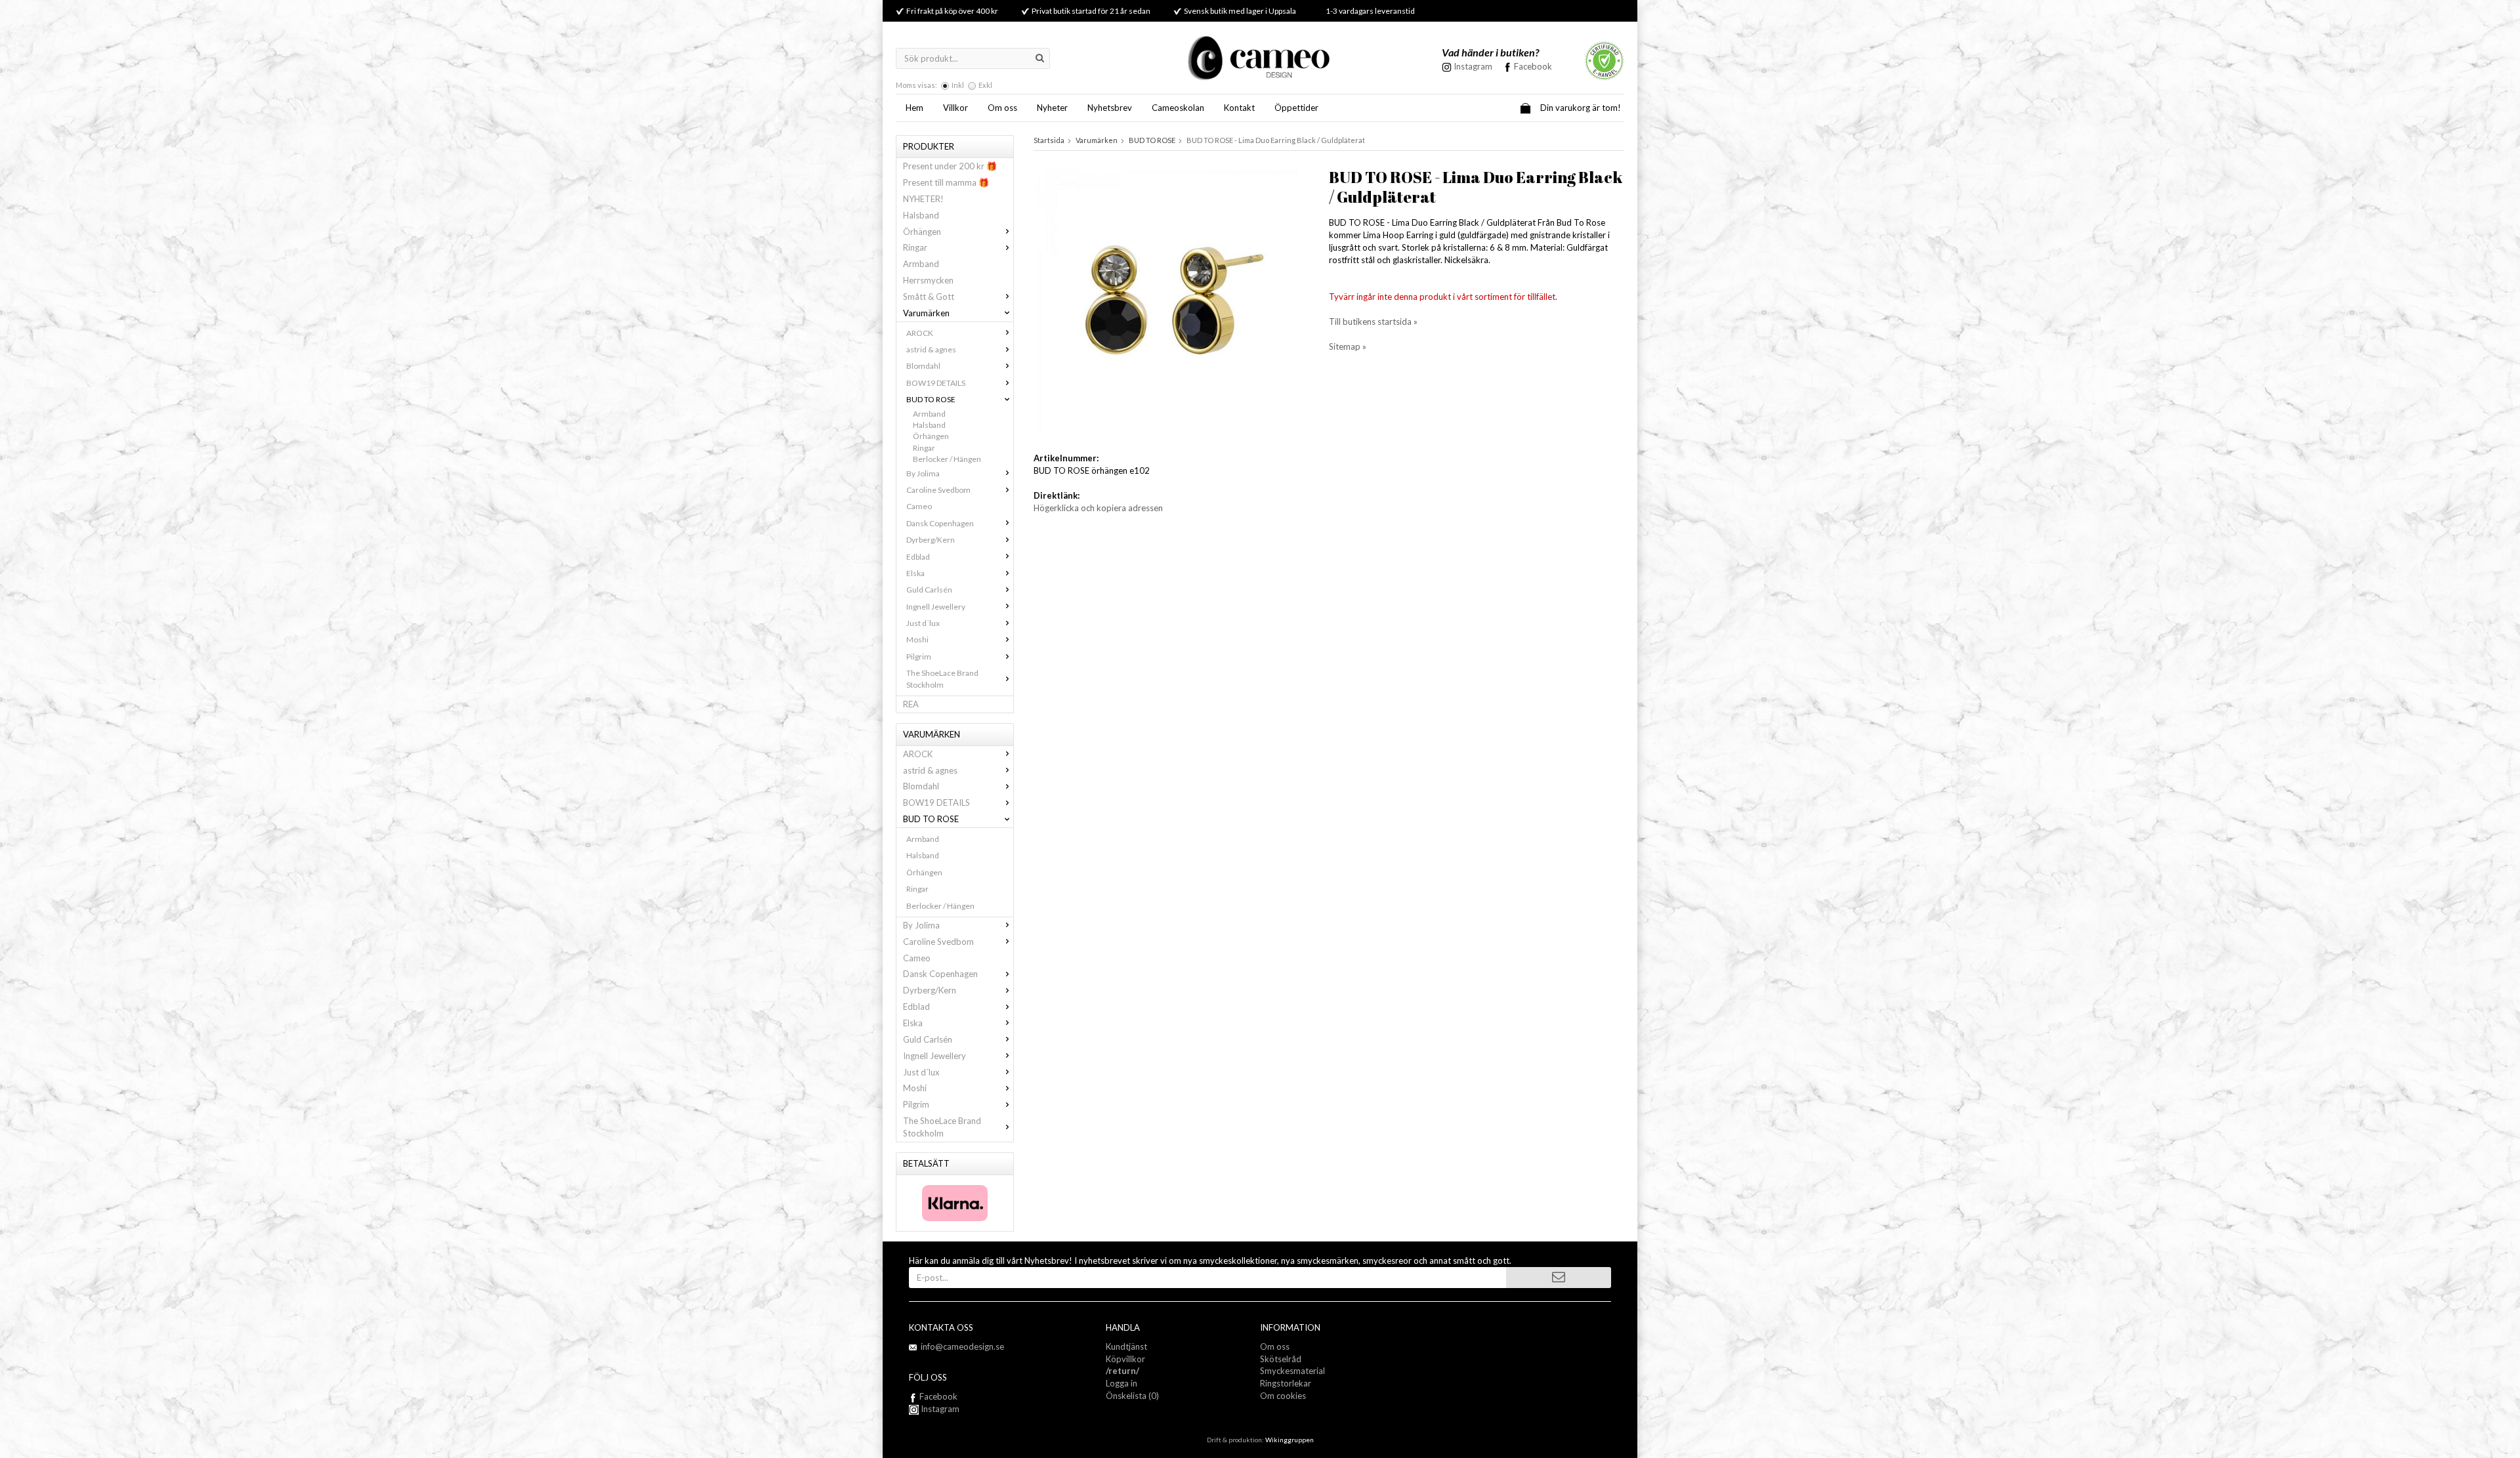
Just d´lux (923, 623)
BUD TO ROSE (931, 399)
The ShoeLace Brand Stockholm (942, 678)
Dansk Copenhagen (940, 523)
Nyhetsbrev (1110, 108)
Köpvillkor (1125, 1359)
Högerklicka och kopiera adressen (1098, 508)
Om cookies (1283, 1396)
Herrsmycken (928, 280)
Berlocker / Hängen (947, 459)
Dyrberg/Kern (931, 540)
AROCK (920, 333)
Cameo (919, 506)
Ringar (915, 247)
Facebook (1533, 66)
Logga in (1122, 1383)
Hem (914, 108)
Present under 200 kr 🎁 (950, 166)
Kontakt (1239, 108)
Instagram (939, 1409)
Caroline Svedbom (938, 490)
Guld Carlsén (929, 590)
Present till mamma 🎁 (946, 182)
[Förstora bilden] (1167, 299)
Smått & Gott (929, 297)
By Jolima (923, 473)
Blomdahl (923, 366)
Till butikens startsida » (1373, 322)
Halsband (921, 215)
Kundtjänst (1126, 1346)
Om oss (1002, 108)
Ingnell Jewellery (936, 607)
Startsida (1049, 140)
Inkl (958, 85)
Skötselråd (1281, 1359)
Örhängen (922, 232)
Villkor (955, 108)
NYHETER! (923, 199)
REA (911, 704)
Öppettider (1296, 108)
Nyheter (1052, 108)
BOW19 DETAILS (936, 383)
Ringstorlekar (1286, 1383)
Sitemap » (1348, 346)
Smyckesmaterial (1292, 1371)
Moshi (917, 639)
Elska (915, 573)
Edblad (918, 557)
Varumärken (926, 313)
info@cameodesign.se (962, 1346)
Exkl (985, 85)
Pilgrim (919, 656)
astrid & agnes (931, 349)
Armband (921, 264)
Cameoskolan (1178, 108)
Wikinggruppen (1290, 1440)
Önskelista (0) (1132, 1396)
